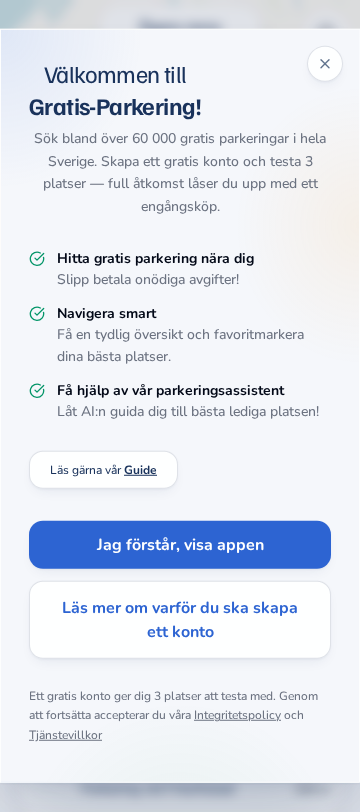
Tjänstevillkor (65, 735)
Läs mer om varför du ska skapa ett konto (180, 620)
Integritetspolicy (237, 715)
